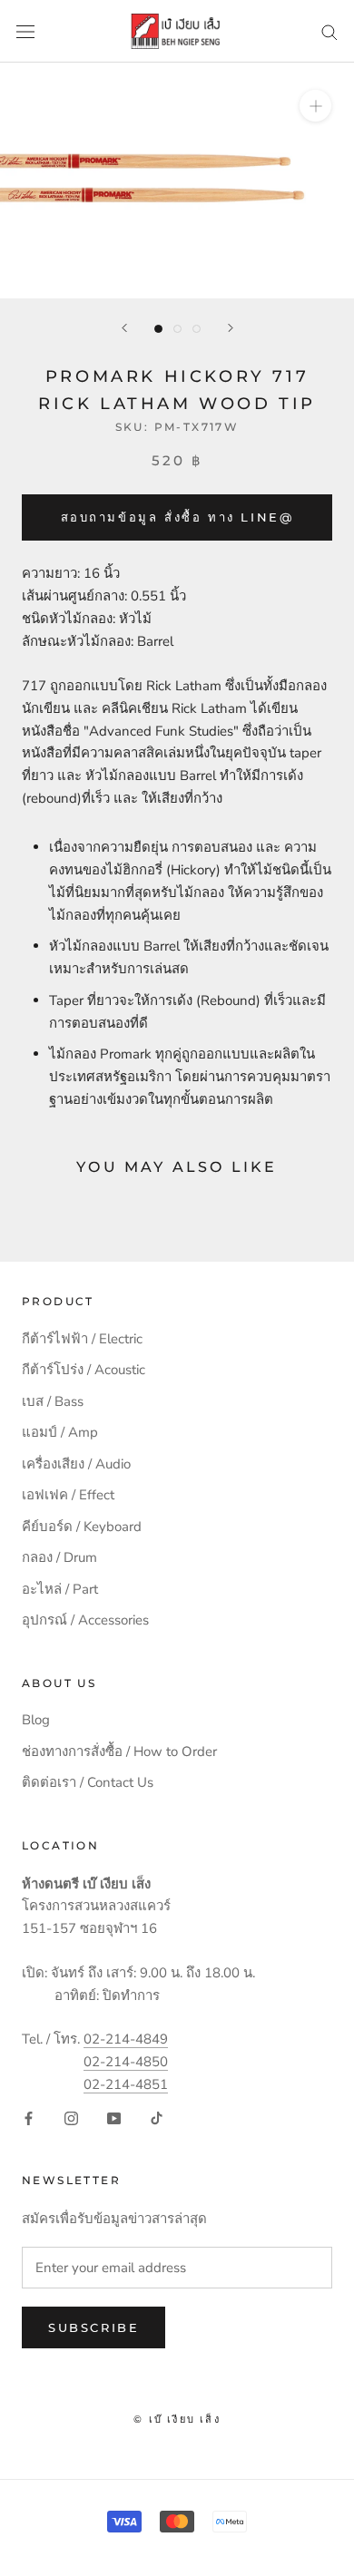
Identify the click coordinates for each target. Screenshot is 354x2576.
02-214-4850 (126, 2062)
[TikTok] (157, 2117)
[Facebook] (29, 2117)
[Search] (329, 31)
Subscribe (93, 2327)
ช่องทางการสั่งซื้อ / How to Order (119, 1751)
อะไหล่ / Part (60, 1589)
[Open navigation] (25, 31)
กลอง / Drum (59, 1557)
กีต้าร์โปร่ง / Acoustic (84, 1370)
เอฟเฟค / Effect (68, 1495)
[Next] (231, 328)
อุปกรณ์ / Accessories (85, 1620)
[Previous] (124, 328)
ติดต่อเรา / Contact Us (88, 1782)
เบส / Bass (53, 1401)
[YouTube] (114, 2117)
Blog (36, 1720)
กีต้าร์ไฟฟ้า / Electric (82, 1339)
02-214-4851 (126, 2084)
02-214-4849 (126, 2039)
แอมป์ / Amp (60, 1432)
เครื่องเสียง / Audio (76, 1464)
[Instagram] (71, 2117)
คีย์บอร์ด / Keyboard (82, 1527)
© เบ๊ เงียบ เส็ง (177, 2419)
